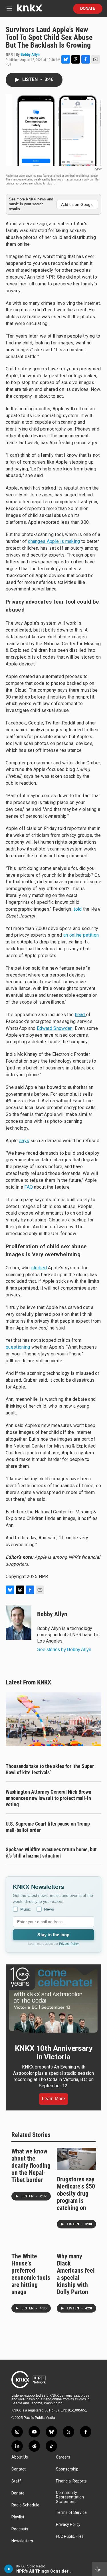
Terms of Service (71, 2513)
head (81, 1015)
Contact (19, 2469)
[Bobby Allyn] (19, 1623)
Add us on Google (77, 204)
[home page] (29, 10)
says (24, 1141)
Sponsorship (67, 2469)
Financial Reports (71, 2481)
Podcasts (20, 2529)
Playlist (18, 2517)
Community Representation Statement (70, 2497)
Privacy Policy (69, 1944)
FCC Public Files (70, 2537)
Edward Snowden (55, 1028)
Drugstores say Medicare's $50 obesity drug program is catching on (76, 2194)
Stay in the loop (53, 1935)
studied (39, 1268)
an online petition (81, 935)
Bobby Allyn (30, 54)
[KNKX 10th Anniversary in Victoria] (53, 2000)
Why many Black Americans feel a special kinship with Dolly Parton (76, 2274)
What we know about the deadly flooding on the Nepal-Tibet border (31, 2166)
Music (26, 1909)
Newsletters (22, 2541)
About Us (20, 2457)
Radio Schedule (25, 2505)
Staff (16, 2481)
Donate (88, 9)
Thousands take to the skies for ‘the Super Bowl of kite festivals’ (50, 1769)
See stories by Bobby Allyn (64, 1650)
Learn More (53, 2099)
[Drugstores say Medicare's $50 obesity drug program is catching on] (77, 2159)
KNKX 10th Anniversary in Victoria (54, 2053)
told (78, 909)
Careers (63, 2457)
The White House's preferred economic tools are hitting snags (31, 2274)
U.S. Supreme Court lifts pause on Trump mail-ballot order (48, 1827)
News (49, 1909)
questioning (18, 1347)
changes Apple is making (54, 541)
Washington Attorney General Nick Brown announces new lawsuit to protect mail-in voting (49, 1798)
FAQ (29, 1187)
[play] (9, 2569)
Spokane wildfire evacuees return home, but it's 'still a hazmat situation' (51, 1853)
